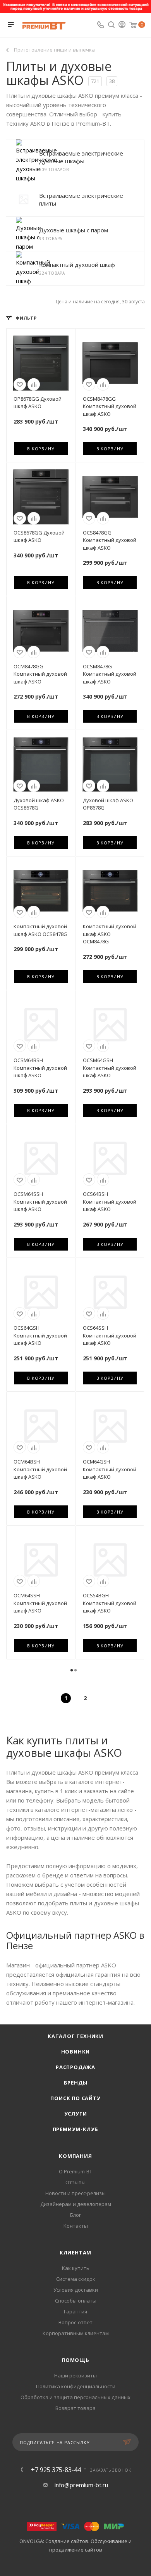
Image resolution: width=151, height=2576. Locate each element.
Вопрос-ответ (75, 2322)
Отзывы (75, 2182)
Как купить (76, 2268)
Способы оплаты (76, 2301)
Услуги (76, 2114)
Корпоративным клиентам (76, 2333)
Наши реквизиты (75, 2375)
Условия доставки (76, 2290)
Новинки (76, 2052)
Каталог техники (75, 2036)
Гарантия (75, 2311)
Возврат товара (75, 2408)
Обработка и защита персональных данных (75, 2397)
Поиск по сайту (75, 2098)
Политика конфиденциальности (76, 2386)
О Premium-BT (75, 2171)
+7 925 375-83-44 (56, 2470)
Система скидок (76, 2279)
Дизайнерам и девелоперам (76, 2204)
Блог (75, 2215)
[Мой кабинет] (122, 25)
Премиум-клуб (76, 2129)
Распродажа (75, 2067)
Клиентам (75, 2252)
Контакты (76, 2226)
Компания (75, 2156)
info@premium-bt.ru (81, 2485)
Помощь (75, 2360)
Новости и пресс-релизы (75, 2193)
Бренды (76, 2083)
